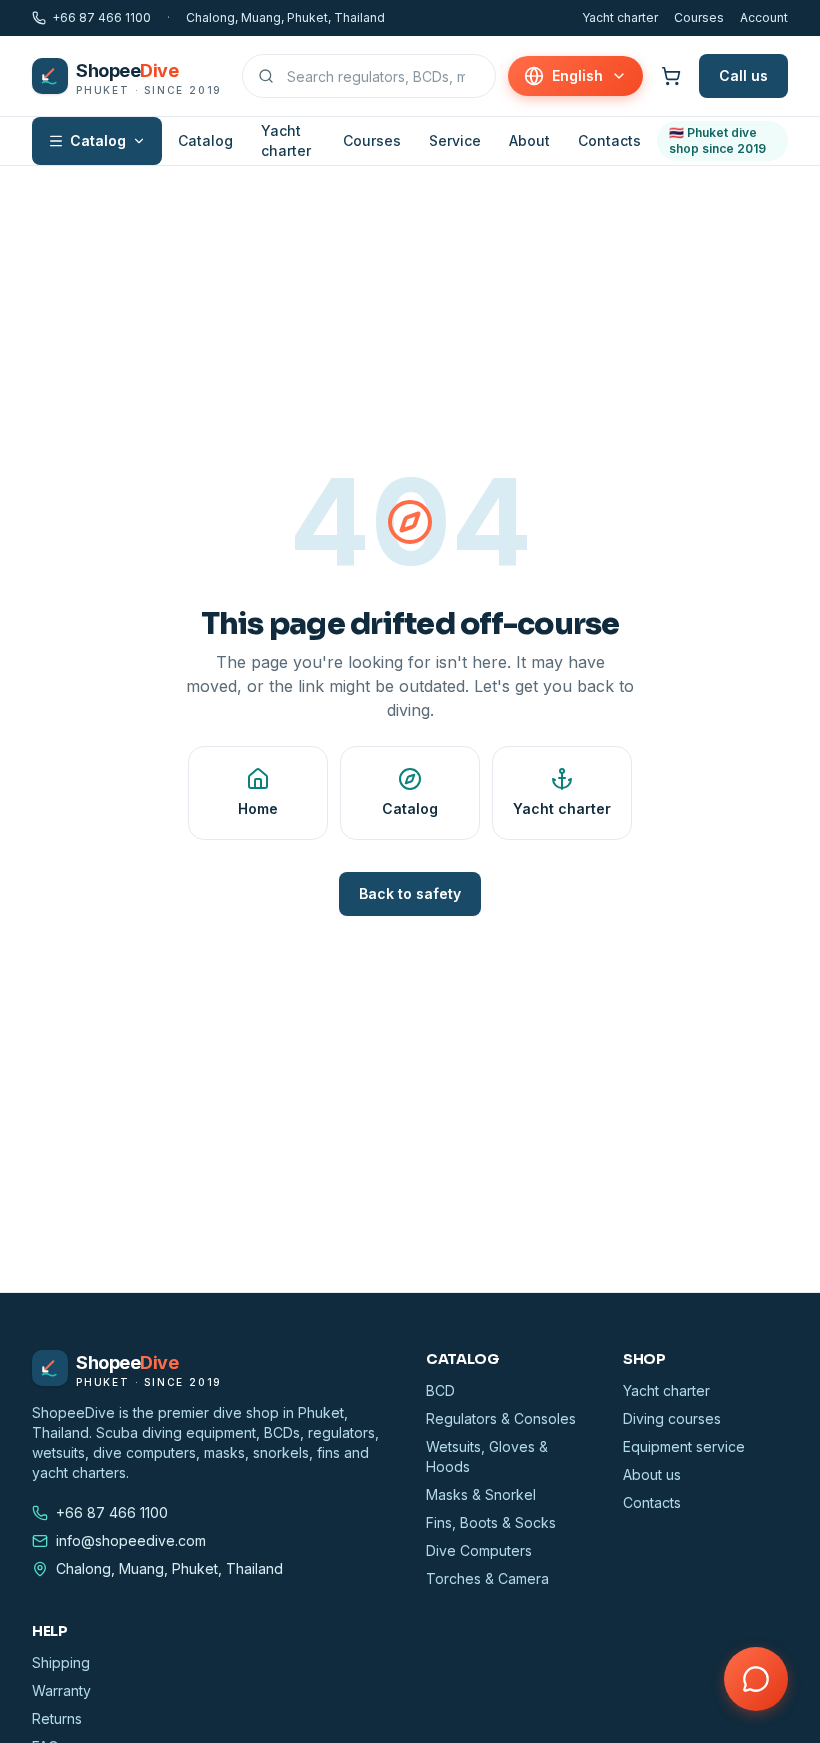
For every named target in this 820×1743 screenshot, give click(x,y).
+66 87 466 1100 (101, 17)
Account (764, 17)
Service (455, 140)
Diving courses (672, 1418)
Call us (743, 75)
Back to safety (410, 893)
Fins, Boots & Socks (491, 1522)
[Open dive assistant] (756, 1679)
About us (652, 1474)
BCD (440, 1390)
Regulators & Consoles (501, 1418)
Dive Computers (479, 1550)
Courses (699, 17)
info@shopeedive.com (131, 1540)
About (529, 140)
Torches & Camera (487, 1578)
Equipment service (684, 1446)
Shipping (61, 1662)
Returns (57, 1718)
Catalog (98, 140)
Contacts (609, 140)
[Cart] (671, 76)
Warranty (61, 1690)
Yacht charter (620, 17)
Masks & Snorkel (481, 1494)
